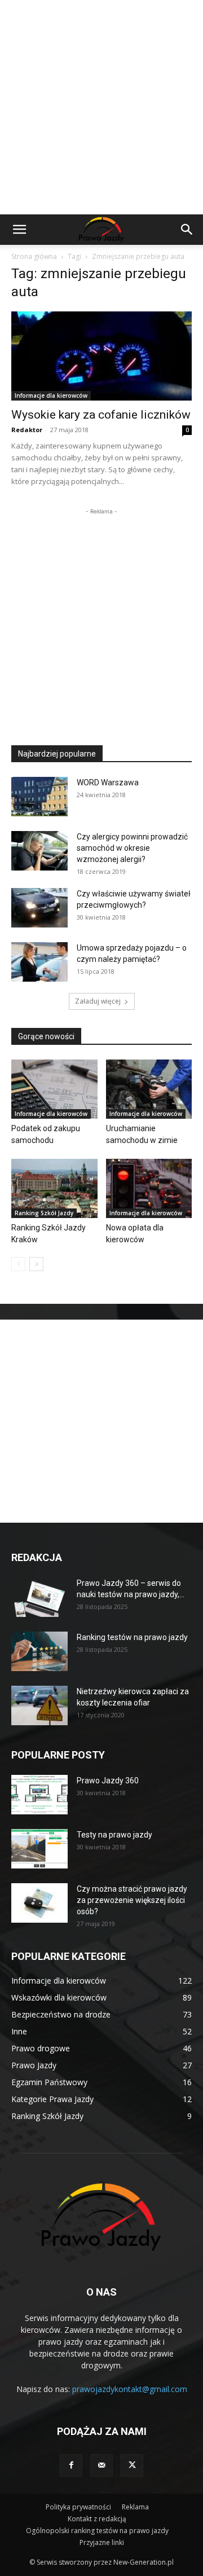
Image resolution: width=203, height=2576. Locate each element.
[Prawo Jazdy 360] (39, 1795)
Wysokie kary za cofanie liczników (101, 415)
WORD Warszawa (108, 783)
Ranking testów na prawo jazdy (132, 1637)
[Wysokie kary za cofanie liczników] (101, 356)
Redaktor (27, 430)
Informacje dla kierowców (51, 395)
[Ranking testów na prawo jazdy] (39, 1651)
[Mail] (101, 2465)
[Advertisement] (101, 107)
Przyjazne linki (102, 2542)
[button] (19, 230)
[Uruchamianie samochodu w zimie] (149, 1089)
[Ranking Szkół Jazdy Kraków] (54, 1188)
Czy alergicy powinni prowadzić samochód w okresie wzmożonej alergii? (132, 848)
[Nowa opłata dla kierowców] (149, 1188)
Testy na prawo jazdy (114, 1835)
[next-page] (36, 1264)
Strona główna (34, 256)
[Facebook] (71, 2465)
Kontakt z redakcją (97, 2519)
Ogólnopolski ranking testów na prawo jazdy (97, 2531)
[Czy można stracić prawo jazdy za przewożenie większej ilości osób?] (39, 1903)
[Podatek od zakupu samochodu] (54, 1089)
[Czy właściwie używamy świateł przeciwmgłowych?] (39, 908)
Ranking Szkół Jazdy (44, 1213)
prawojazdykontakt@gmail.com (130, 2389)
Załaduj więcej (98, 1001)
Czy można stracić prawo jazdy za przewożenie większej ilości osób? (132, 1900)
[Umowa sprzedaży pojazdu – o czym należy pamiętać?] (39, 962)
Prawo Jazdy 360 (108, 1781)
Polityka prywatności (78, 2507)
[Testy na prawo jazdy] (39, 1849)
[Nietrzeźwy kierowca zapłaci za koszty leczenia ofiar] (39, 1705)
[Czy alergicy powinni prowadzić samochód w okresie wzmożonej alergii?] (39, 851)
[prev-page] (18, 1264)
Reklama (135, 2507)
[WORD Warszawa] (39, 797)
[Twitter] (132, 2465)
